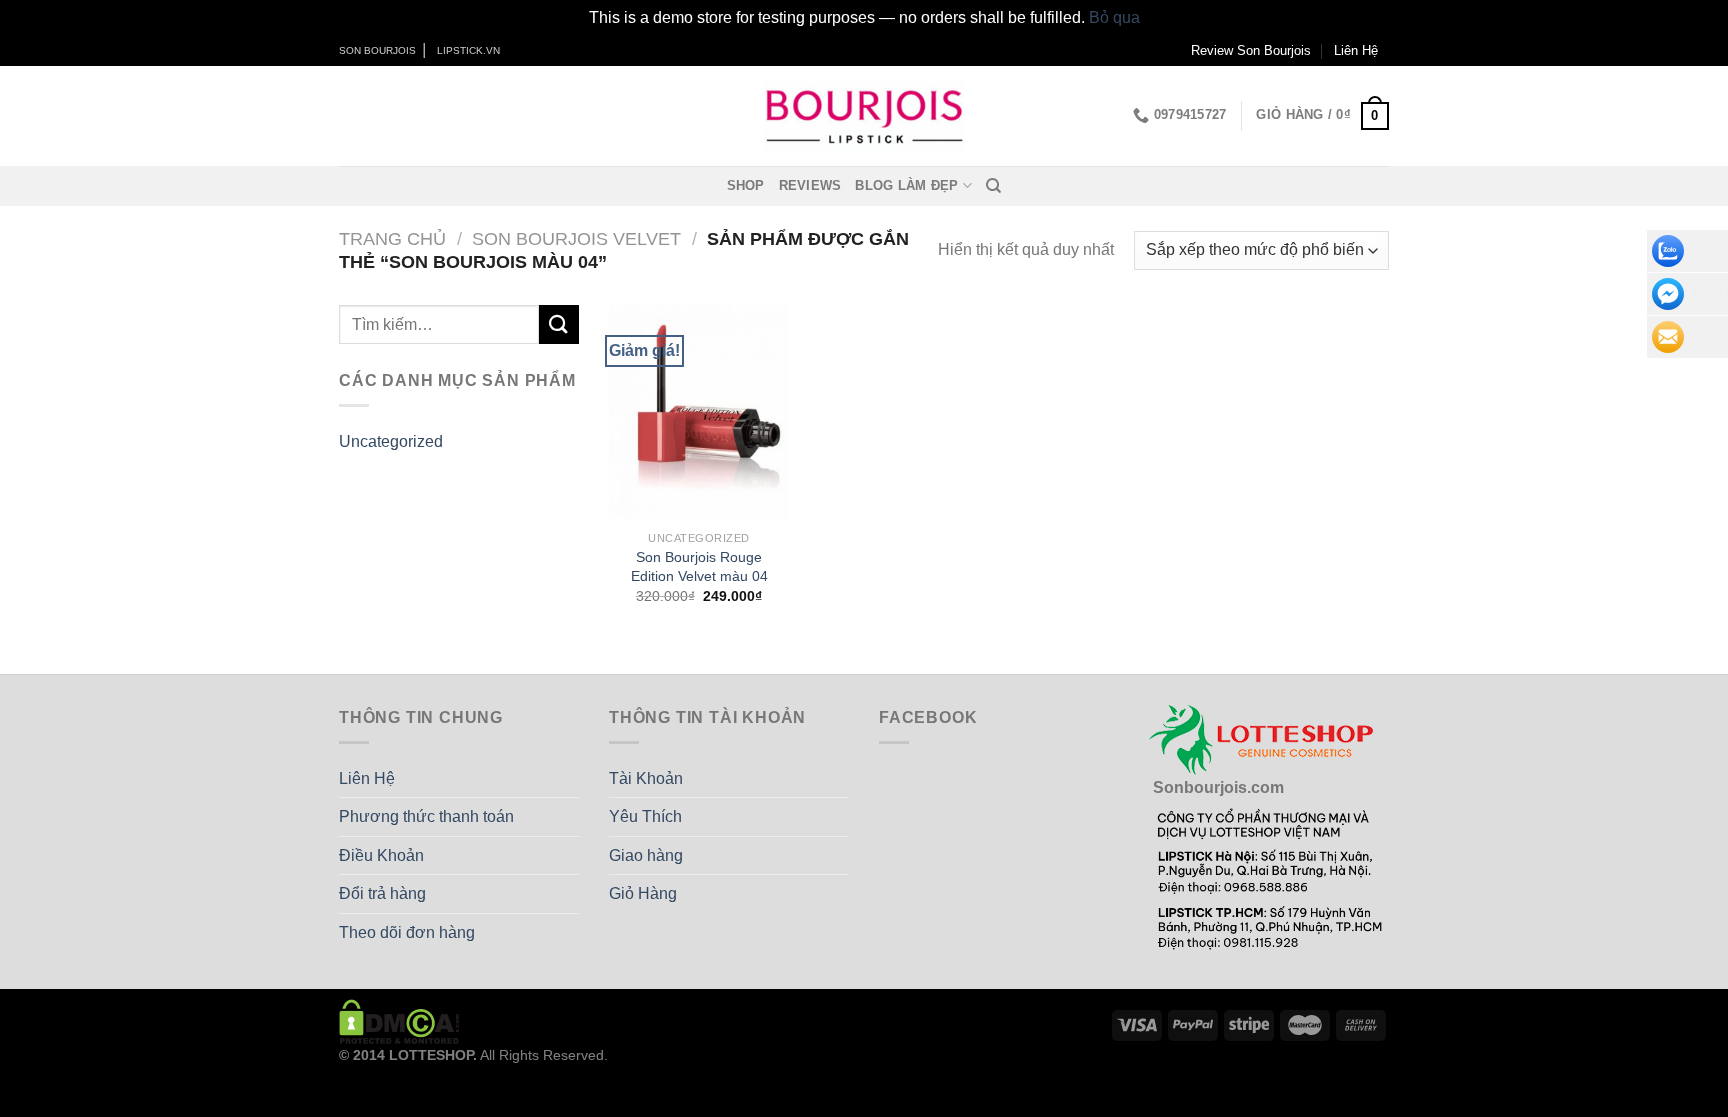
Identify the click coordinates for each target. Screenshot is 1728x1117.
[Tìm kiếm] (993, 186)
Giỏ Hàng (643, 893)
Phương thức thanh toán (426, 816)
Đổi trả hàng (382, 893)
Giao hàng (646, 855)
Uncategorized (391, 441)
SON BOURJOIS (377, 50)
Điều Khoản (381, 855)
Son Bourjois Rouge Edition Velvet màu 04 (699, 566)
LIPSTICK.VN (468, 50)
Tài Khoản (646, 778)
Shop (746, 185)
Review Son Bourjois (1251, 50)
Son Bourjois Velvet (576, 238)
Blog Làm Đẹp (906, 185)
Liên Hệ (1356, 50)
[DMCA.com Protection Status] (399, 1021)
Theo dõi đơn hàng (407, 932)
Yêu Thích (645, 816)
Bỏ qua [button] (1114, 17)
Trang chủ (392, 238)
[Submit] (559, 324)
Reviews (810, 185)
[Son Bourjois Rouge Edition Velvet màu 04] (699, 413)
